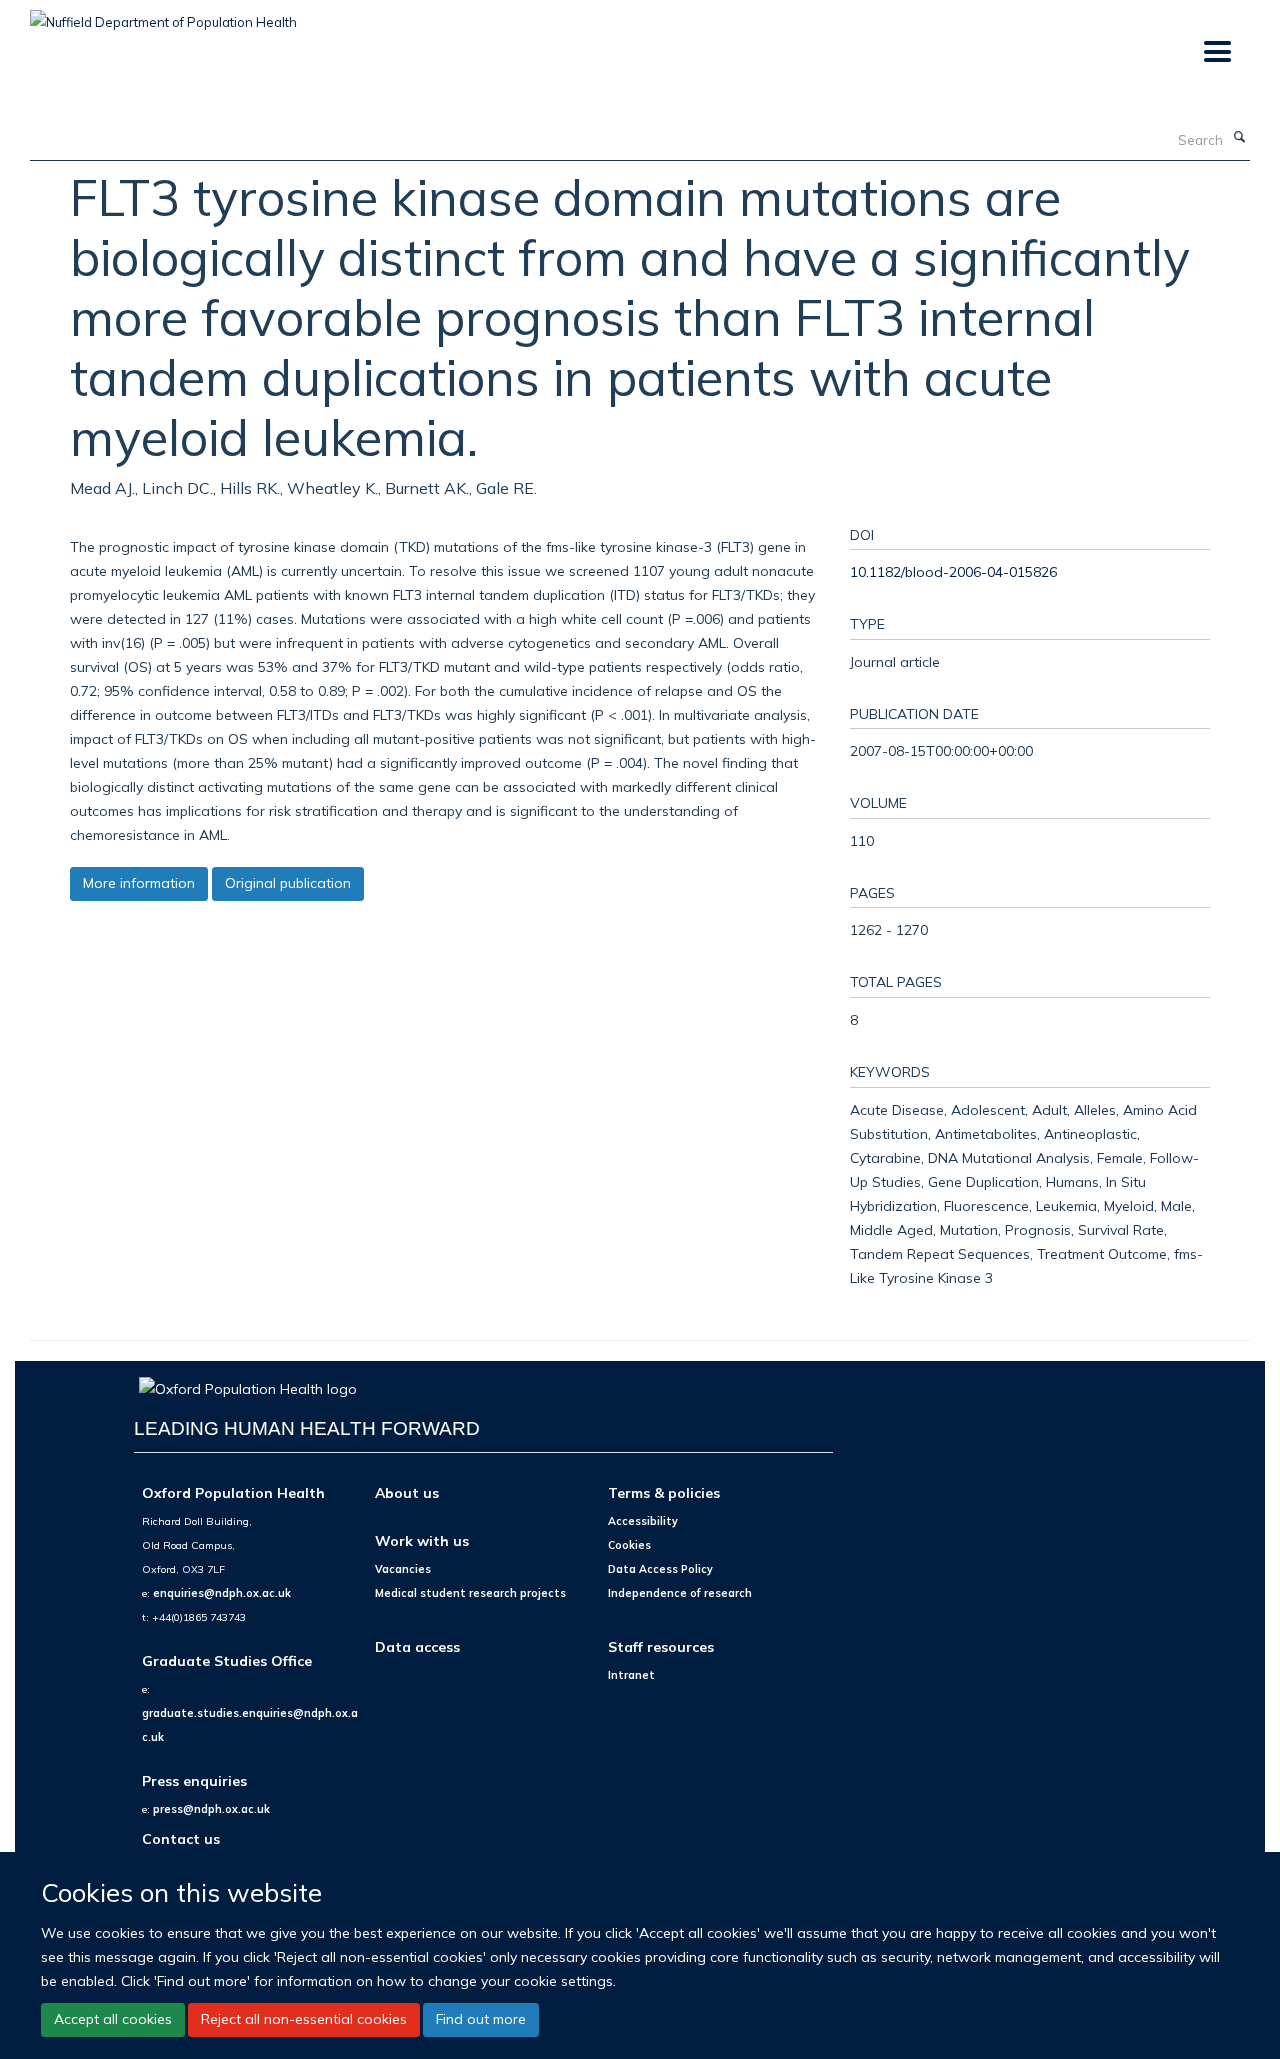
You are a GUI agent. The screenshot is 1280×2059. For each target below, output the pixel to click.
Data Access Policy (660, 1569)
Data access (417, 1646)
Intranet (631, 1675)
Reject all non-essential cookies (304, 2019)
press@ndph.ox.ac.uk (211, 1809)
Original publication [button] (288, 883)
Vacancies (403, 1569)
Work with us (422, 1540)
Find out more (481, 2019)
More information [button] (139, 883)
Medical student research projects (470, 1593)
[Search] (1239, 138)
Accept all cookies (113, 2019)
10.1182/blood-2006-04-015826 (953, 571)
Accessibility (643, 1521)
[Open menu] (1216, 52)
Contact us (181, 1838)
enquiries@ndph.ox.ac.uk (222, 1593)
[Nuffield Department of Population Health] (163, 15)
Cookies (629, 1545)
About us (407, 1492)
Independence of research (680, 1593)
